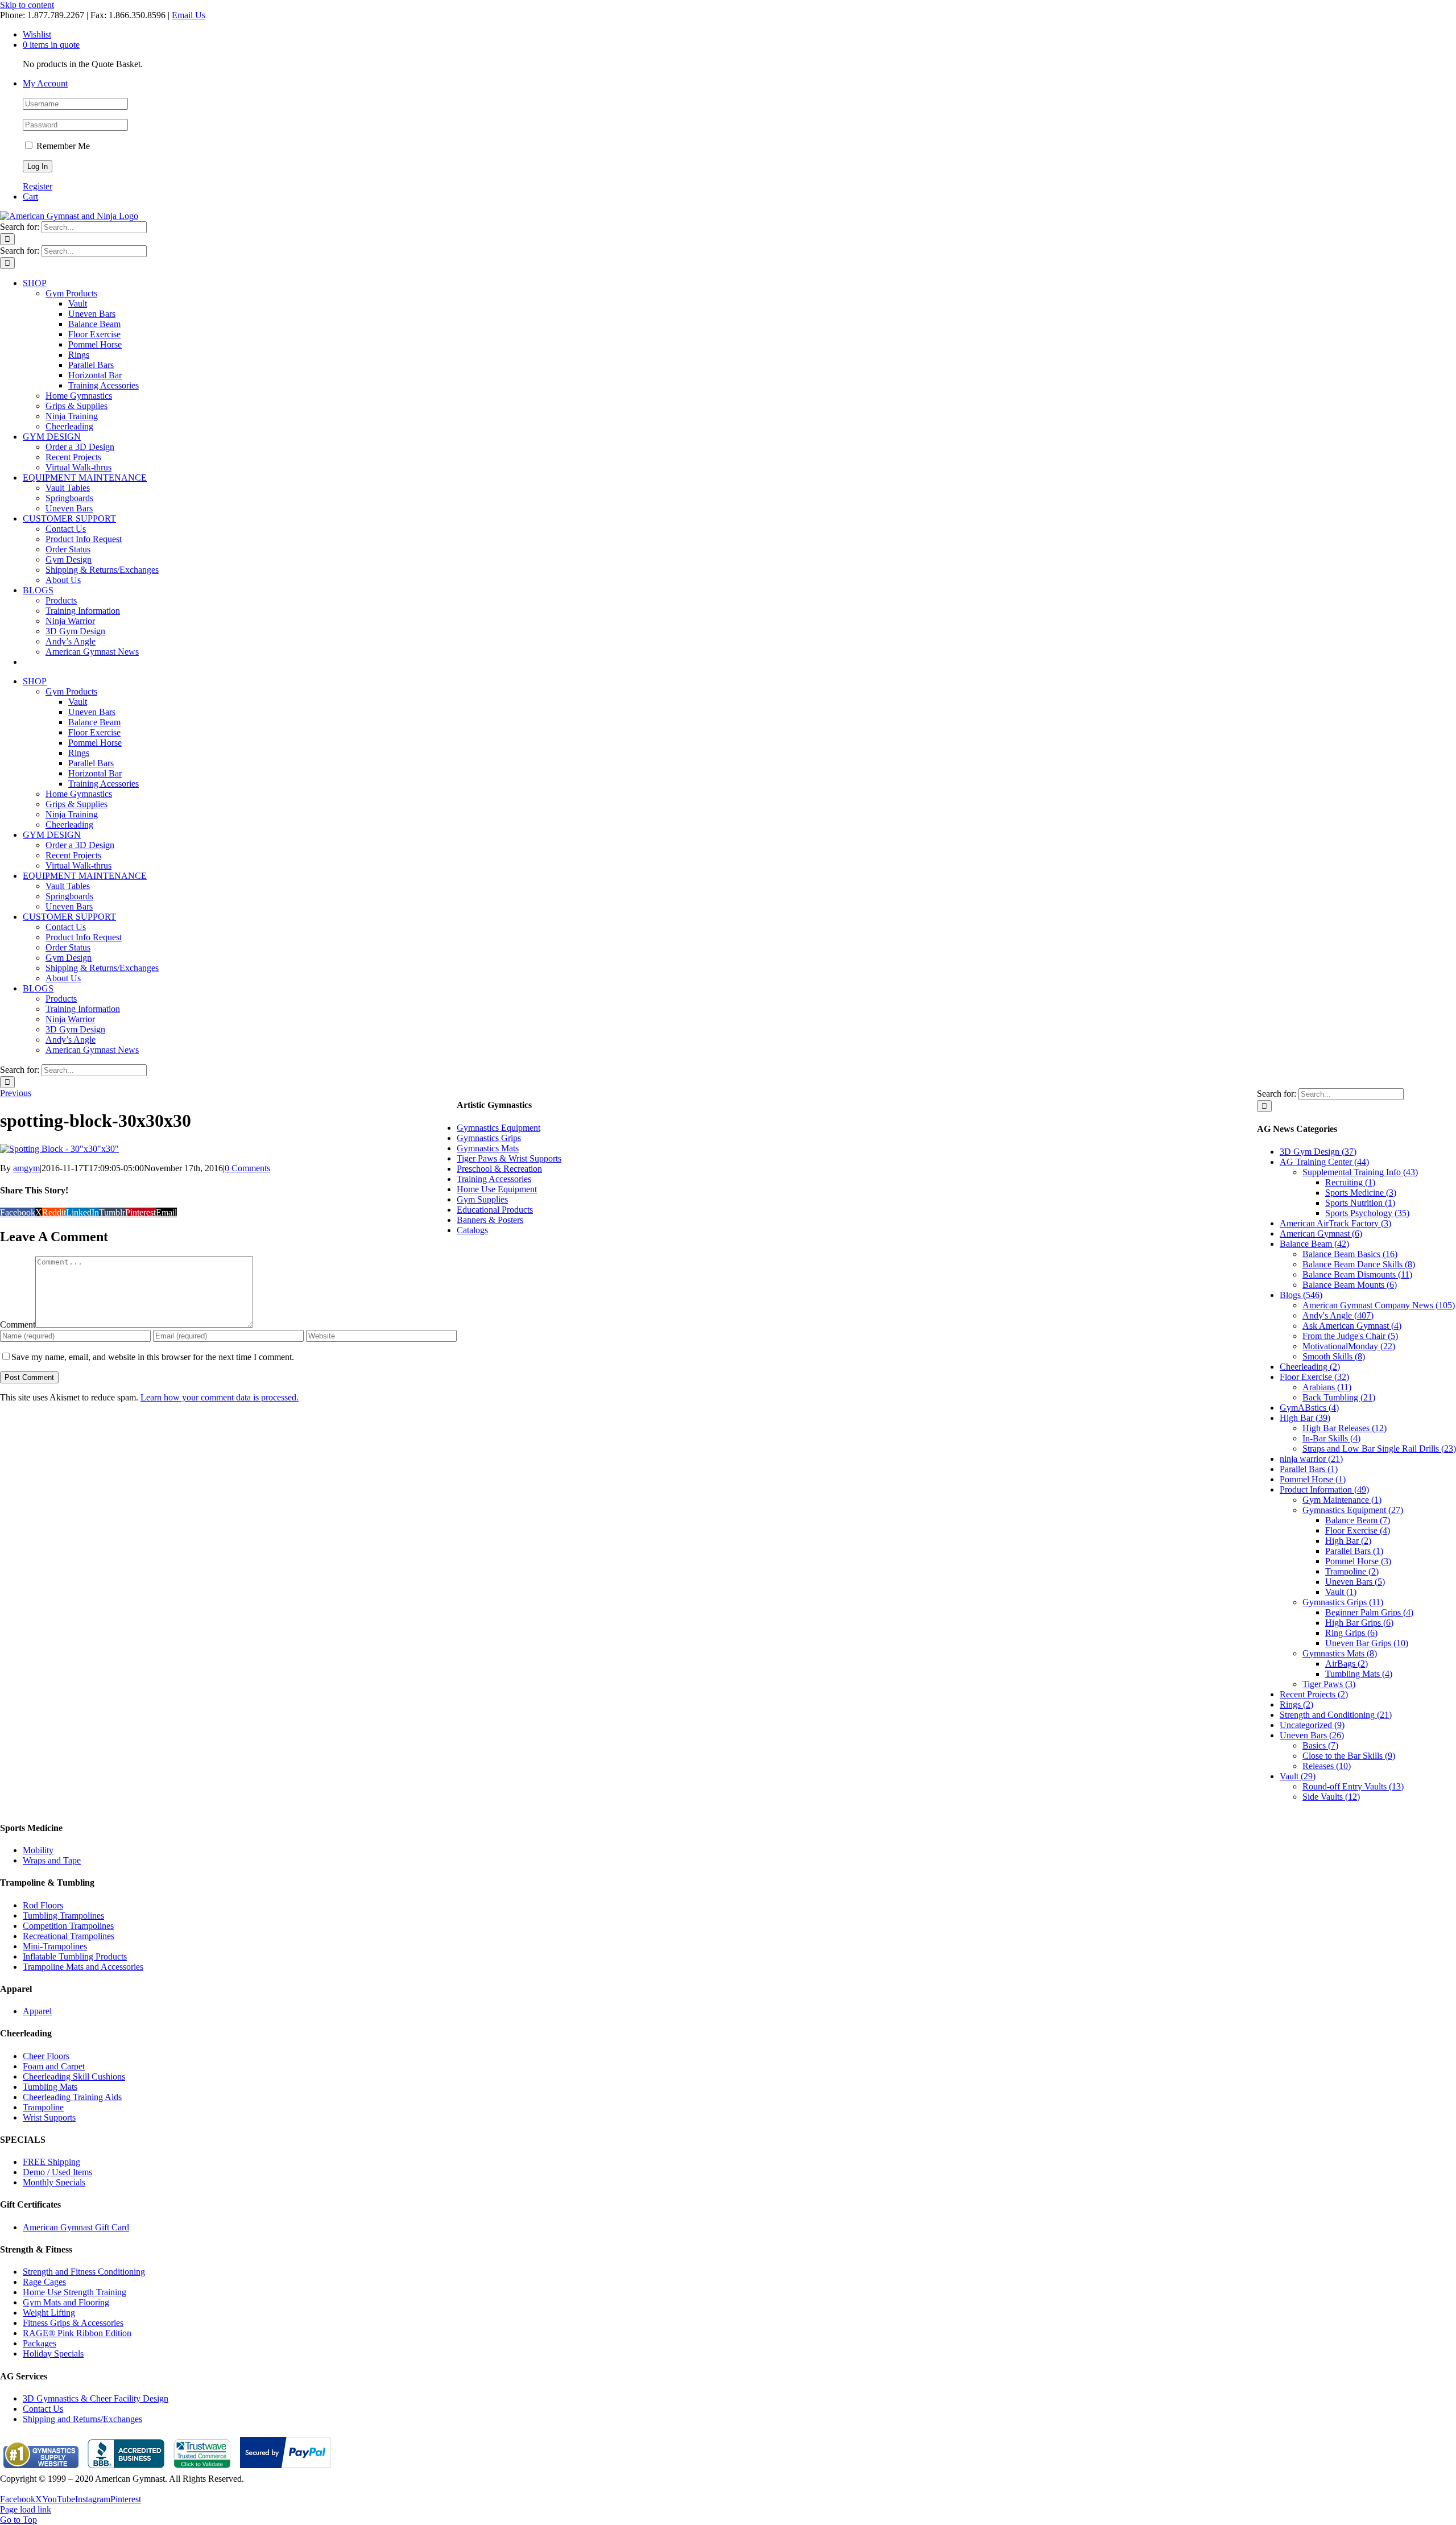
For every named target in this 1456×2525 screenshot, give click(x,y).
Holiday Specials (53, 2354)
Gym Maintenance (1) (1342, 1500)
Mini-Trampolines (55, 1946)
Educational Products (495, 1210)
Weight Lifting (49, 2313)
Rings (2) (1296, 1704)
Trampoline (43, 2107)
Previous (16, 1093)
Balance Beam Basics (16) (1350, 1254)
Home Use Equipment (497, 1189)
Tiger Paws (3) (1329, 1684)
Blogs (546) (1301, 1295)
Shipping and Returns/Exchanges (82, 2419)
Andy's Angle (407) (1338, 1315)
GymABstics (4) (1309, 1408)
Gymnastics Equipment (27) (1353, 1510)
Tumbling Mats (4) (1359, 1674)
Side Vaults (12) (1331, 1797)
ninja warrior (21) (1311, 1459)
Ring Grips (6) (1351, 1633)
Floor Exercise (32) (1314, 1377)
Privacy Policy (26, 2489)
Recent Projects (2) (1314, 1694)
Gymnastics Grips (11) (1343, 1602)
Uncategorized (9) (1312, 1725)
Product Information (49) (1324, 1489)
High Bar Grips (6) (1359, 1623)
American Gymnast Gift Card (76, 2227)
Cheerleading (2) (1310, 1367)
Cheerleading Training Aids (72, 2097)
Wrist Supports (49, 2117)
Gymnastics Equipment (499, 1128)
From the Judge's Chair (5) (1350, 1336)
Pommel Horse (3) (1358, 1561)
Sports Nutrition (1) (1360, 1203)
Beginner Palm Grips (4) (1369, 1612)
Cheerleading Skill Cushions (74, 2076)
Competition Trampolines (68, 1926)
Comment (18, 1325)
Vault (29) (1298, 1776)
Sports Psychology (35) (1367, 1213)
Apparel (37, 2011)
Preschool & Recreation (499, 1169)
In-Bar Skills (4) (1331, 1438)
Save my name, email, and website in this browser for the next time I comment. (153, 1357)
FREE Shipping (51, 2162)
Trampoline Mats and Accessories (83, 1967)
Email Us (189, 15)
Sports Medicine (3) (1361, 1193)
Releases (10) (1327, 1766)
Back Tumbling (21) (1339, 1397)
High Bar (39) (1305, 1418)
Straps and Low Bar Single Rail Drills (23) (1379, 1449)
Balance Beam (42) (1314, 1244)
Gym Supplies (482, 1199)
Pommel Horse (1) (1313, 1479)
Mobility (38, 1850)
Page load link (26, 2509)
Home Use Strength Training (75, 2292)
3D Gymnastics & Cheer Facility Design (96, 2398)
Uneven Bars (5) (1355, 1582)
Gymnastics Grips (489, 1138)
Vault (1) (1341, 1592)
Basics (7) (1320, 1745)
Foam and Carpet (54, 2066)
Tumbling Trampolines (63, 1916)
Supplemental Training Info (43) (1360, 1172)
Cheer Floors (46, 2056)
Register (38, 186)
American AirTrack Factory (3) (1335, 1223)
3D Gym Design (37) (1318, 1152)
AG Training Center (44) (1324, 1162)
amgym (26, 1168)
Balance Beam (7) (1358, 1520)
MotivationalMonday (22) (1349, 1346)
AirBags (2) (1347, 1664)
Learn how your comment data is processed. (220, 1397)
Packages (40, 2343)
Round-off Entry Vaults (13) (1353, 1786)
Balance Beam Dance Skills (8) (1359, 1264)
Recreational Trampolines (69, 1936)
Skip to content (27, 5)
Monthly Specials (54, 2182)
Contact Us (43, 2409)
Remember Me (62, 146)
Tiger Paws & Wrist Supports (509, 1158)
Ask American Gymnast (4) (1352, 1326)
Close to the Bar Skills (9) (1349, 1756)
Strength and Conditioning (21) (1336, 1715)
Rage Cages (44, 2282)
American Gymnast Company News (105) (1379, 1305)
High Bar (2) (1348, 1541)
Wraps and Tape (52, 1860)
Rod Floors (43, 1905)
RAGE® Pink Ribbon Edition (77, 2333)
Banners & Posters (490, 1220)
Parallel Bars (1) (1309, 1469)
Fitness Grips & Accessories (73, 2323)
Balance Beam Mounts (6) (1350, 1285)
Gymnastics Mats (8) (1340, 1653)
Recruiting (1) (1350, 1182)
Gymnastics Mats (488, 1148)
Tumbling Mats (50, 2087)
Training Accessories (494, 1179)
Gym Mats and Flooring (66, 2302)
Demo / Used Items (57, 2172)
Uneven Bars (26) (1312, 1735)
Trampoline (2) (1352, 1571)
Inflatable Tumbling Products (75, 1956)
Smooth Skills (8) (1334, 1356)
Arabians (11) (1327, 1387)
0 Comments (247, 1168)
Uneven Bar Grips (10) (1367, 1643)
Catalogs (472, 1230)
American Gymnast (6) (1321, 1233)
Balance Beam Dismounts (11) (1357, 1274)
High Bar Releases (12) (1345, 1428)
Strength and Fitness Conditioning (84, 2272)
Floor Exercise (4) (1358, 1530)
